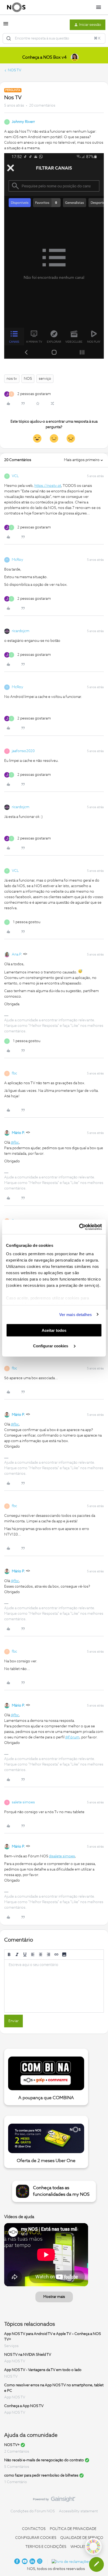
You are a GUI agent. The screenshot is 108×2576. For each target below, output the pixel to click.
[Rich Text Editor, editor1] (54, 1986)
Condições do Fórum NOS (33, 2511)
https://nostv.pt (48, 486)
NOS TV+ (12, 2445)
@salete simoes (62, 1856)
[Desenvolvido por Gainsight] (54, 2500)
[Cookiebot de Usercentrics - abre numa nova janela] (79, 1227)
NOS (28, 379)
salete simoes (23, 1802)
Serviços (11, 2346)
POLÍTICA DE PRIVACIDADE (73, 2529)
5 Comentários (17, 2467)
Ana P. (17, 954)
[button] (6, 26)
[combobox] (54, 38)
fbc (14, 1073)
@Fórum (72, 1737)
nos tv (12, 379)
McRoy (18, 560)
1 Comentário (16, 2482)
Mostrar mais (54, 2297)
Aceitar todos (54, 1330)
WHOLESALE (82, 2547)
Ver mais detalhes (76, 1314)
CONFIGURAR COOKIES (36, 2538)
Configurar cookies (51, 1346)
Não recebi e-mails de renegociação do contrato (44, 2460)
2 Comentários (17, 2452)
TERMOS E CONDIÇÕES (46, 2547)
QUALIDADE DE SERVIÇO (82, 2538)
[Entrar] (9, 38)
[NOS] (16, 7)
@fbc (15, 1143)
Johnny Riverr (23, 122)
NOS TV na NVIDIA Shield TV (28, 2355)
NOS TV (15, 70)
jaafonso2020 (23, 751)
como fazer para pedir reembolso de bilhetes (41, 2475)
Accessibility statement (78, 2511)
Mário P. (18, 1133)
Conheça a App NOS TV (24, 2406)
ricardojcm (21, 631)
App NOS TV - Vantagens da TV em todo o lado (43, 2370)
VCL (15, 476)
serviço (45, 379)
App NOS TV (15, 2361)
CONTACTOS (34, 2529)
